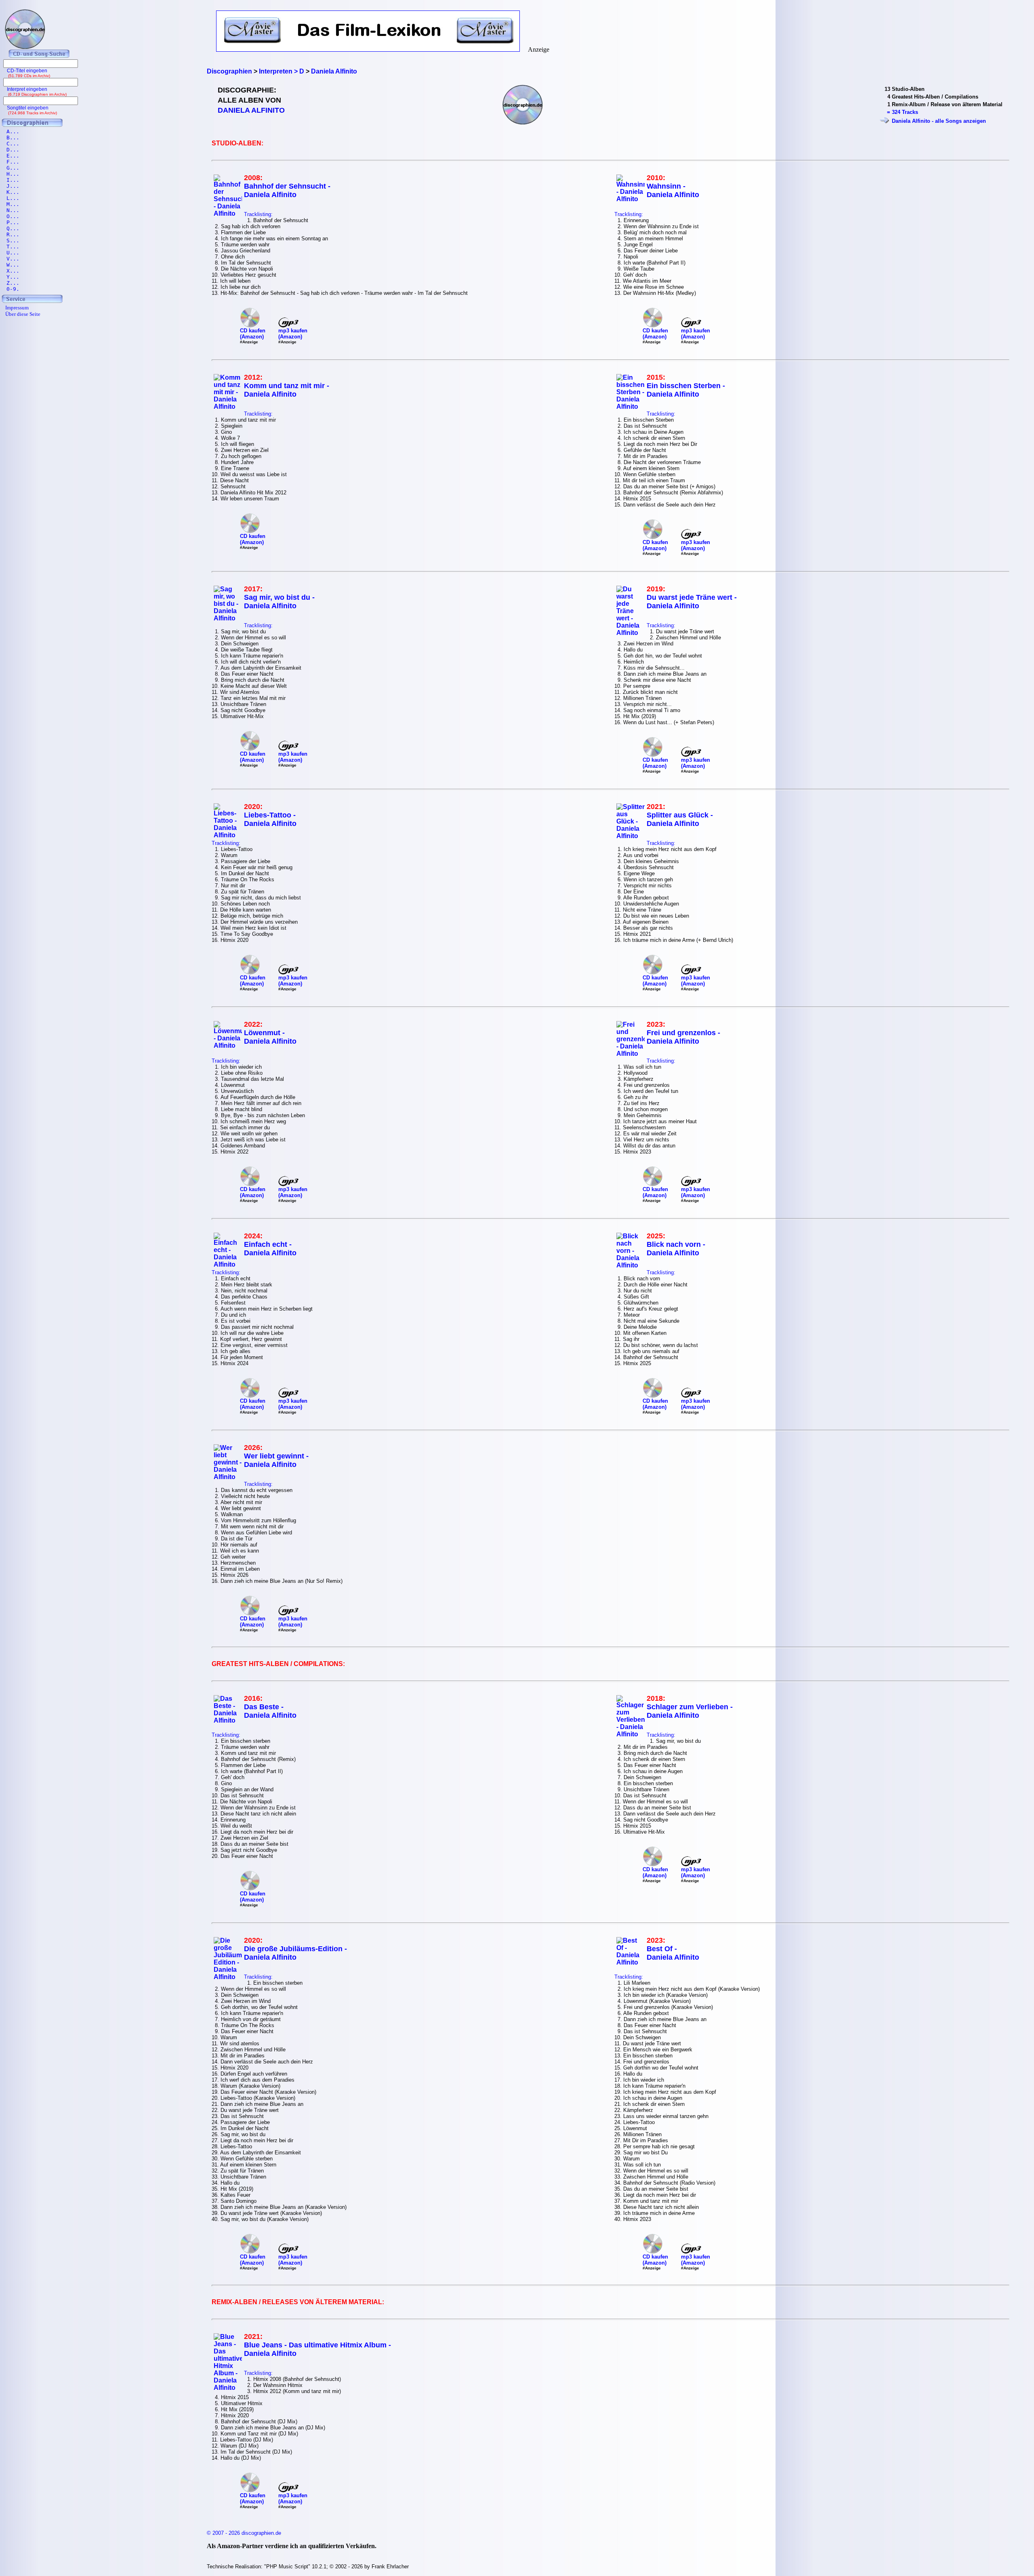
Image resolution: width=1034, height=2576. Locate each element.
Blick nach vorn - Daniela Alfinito (676, 1249)
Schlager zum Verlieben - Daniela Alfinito (690, 1711)
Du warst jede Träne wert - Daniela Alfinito (692, 602)
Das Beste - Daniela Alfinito (270, 1711)
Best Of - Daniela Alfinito (673, 1953)
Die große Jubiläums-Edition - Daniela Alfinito (295, 1953)
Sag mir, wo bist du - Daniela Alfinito (279, 602)
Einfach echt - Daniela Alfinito (270, 1249)
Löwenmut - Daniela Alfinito (270, 1037)
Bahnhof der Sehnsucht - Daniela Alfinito (287, 190)
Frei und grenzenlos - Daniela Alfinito (683, 1037)
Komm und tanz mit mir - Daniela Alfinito (287, 390)
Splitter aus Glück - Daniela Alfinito (680, 819)
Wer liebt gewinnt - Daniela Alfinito (276, 1460)
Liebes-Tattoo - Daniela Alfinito (270, 819)
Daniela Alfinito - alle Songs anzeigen (939, 121)
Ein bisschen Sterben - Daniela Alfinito (686, 390)
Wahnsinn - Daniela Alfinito (673, 190)
